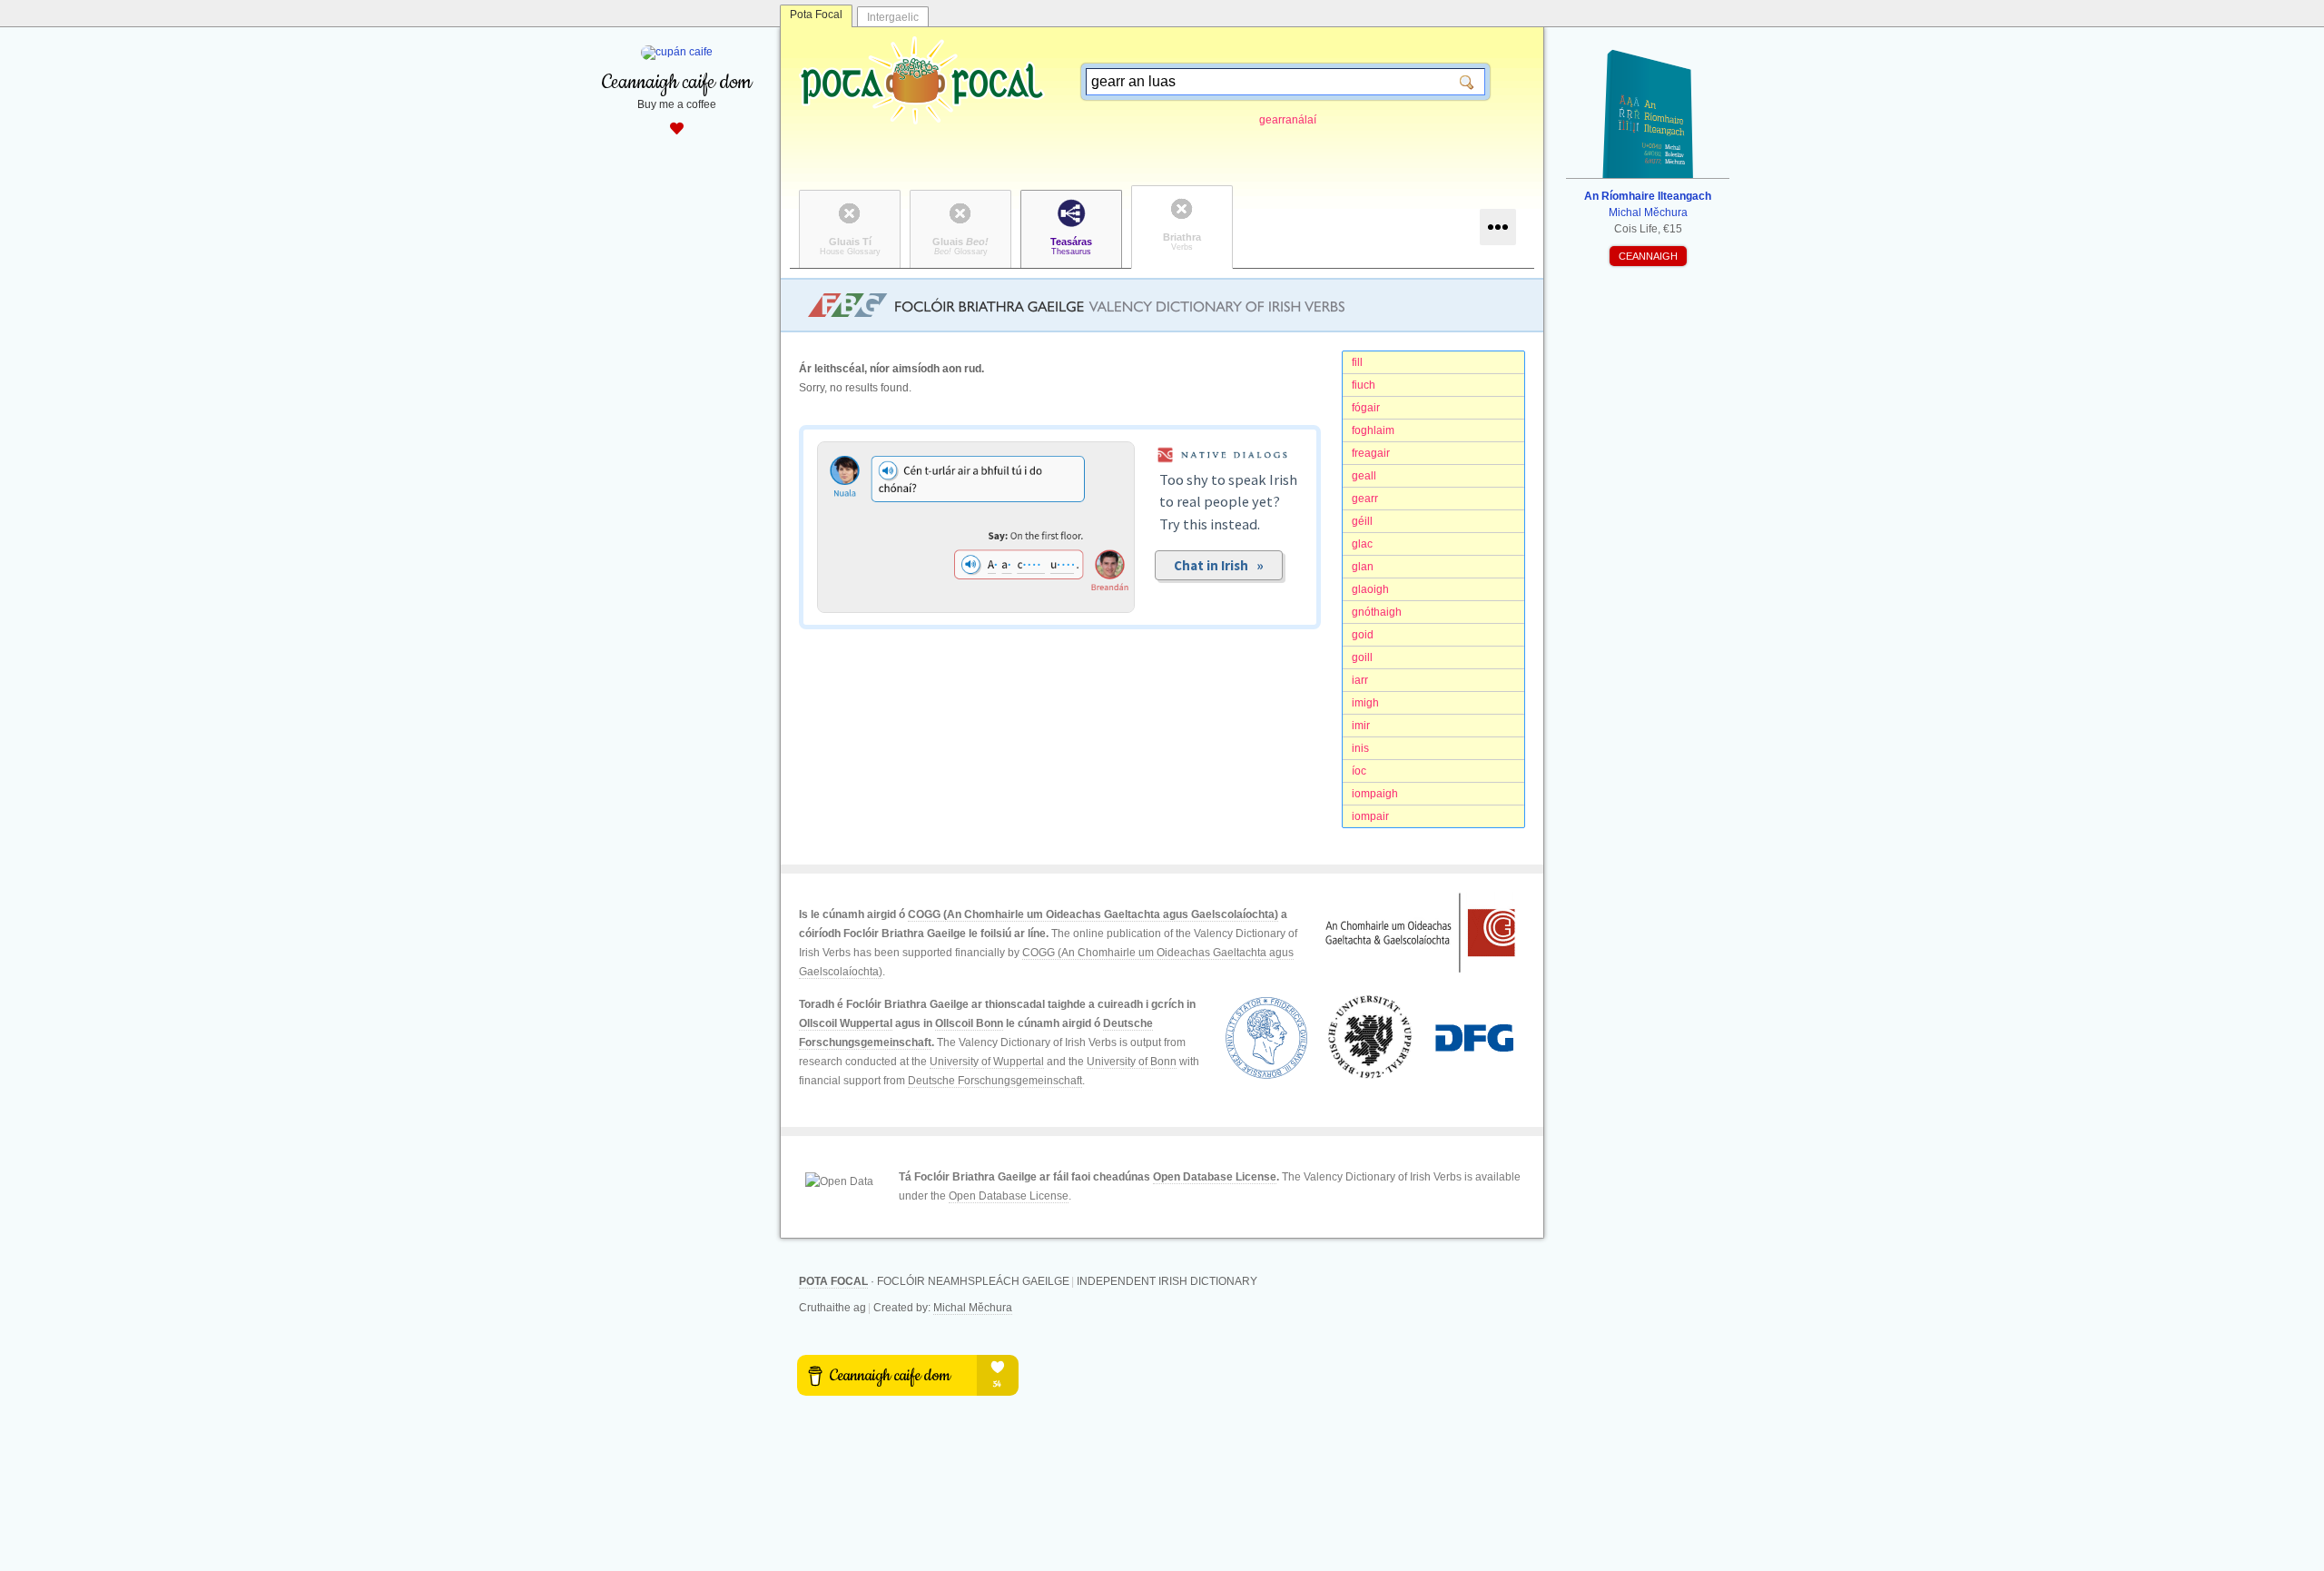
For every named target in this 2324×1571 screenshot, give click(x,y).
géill (1362, 521)
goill (1362, 657)
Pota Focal (816, 15)
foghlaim (1373, 430)
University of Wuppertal (987, 1062)
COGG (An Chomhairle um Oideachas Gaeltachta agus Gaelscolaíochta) (1093, 914)
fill (1357, 362)
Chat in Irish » (1219, 565)
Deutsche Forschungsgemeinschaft (995, 1081)
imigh (1365, 703)
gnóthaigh (1377, 612)
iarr (1360, 680)
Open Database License (1215, 1177)
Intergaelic (893, 17)
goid (1363, 635)
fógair (1366, 408)
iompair (1370, 816)
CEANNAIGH (1648, 256)
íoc (1359, 771)
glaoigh (1370, 589)
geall (1364, 476)
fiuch (1364, 385)
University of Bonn (1132, 1062)
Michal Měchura (973, 1308)
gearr (1365, 499)
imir (1361, 726)
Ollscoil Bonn (969, 1023)
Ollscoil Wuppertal (846, 1023)
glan (1363, 567)
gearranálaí (1288, 120)
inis (1360, 748)
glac (1362, 544)
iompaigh (1375, 794)
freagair (1371, 453)
